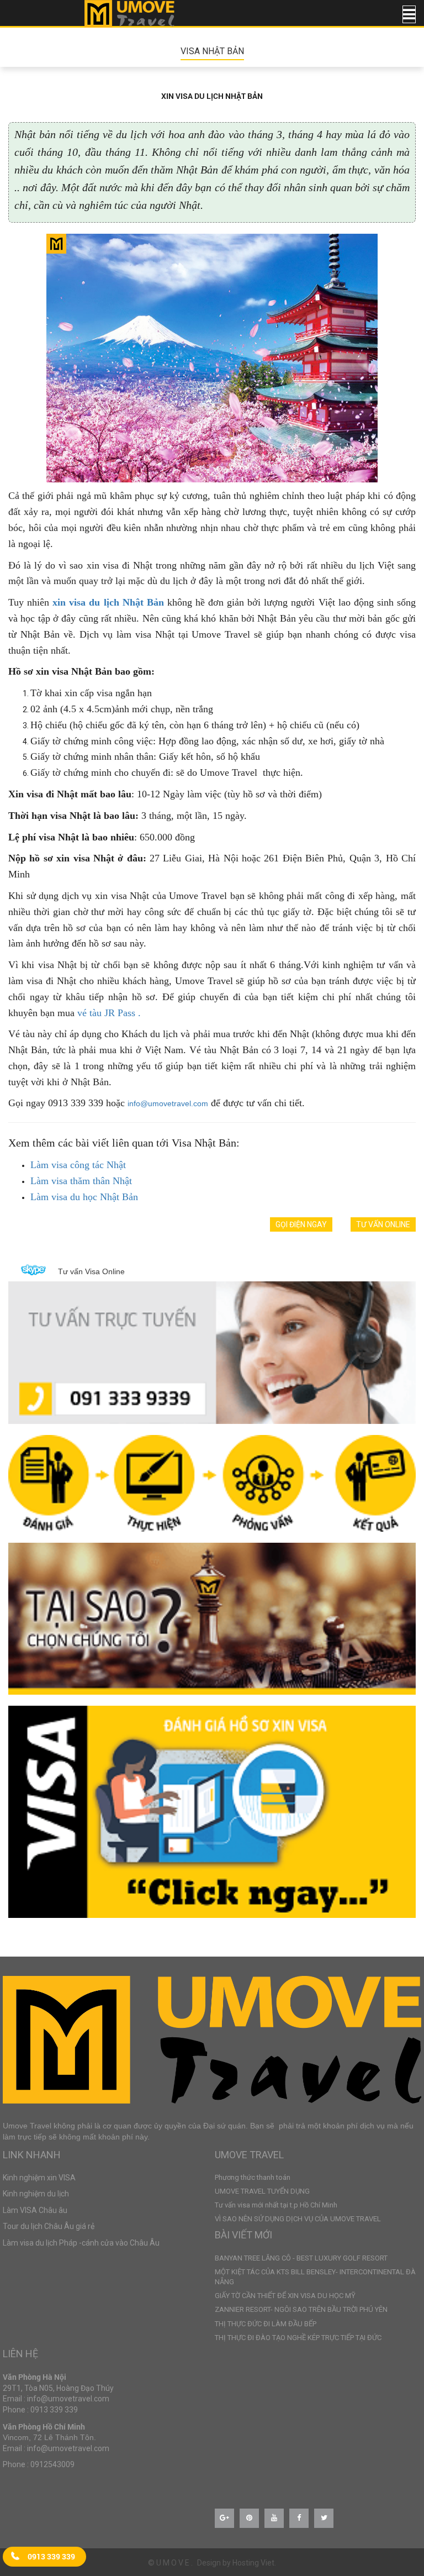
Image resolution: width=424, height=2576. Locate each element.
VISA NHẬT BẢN (212, 51)
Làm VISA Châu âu (35, 2210)
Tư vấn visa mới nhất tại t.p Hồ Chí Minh (276, 2205)
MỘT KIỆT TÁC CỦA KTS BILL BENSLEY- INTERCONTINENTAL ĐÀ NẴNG (315, 2277)
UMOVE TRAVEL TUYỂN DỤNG (262, 2191)
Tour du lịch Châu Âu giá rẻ (49, 2226)
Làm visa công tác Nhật (78, 1165)
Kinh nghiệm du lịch (36, 2194)
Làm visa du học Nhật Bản (84, 1197)
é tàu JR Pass (109, 1013)
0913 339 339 (51, 2556)
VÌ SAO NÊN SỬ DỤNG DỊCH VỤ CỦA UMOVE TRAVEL (298, 2219)
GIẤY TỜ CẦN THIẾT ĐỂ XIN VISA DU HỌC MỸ (285, 2296)
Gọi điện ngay (301, 1224)
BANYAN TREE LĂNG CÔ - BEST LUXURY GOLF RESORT (301, 2258)
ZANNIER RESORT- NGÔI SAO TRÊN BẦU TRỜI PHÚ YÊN (301, 2309)
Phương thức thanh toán (253, 2177)
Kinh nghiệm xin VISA (39, 2178)
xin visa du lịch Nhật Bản (108, 602)
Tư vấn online (383, 1224)
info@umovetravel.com (168, 1103)
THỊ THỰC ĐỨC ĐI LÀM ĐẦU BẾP (266, 2324)
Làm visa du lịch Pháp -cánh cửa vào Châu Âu (81, 2243)
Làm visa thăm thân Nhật (81, 1181)
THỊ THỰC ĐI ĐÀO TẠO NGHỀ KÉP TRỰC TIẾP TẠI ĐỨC (298, 2338)
